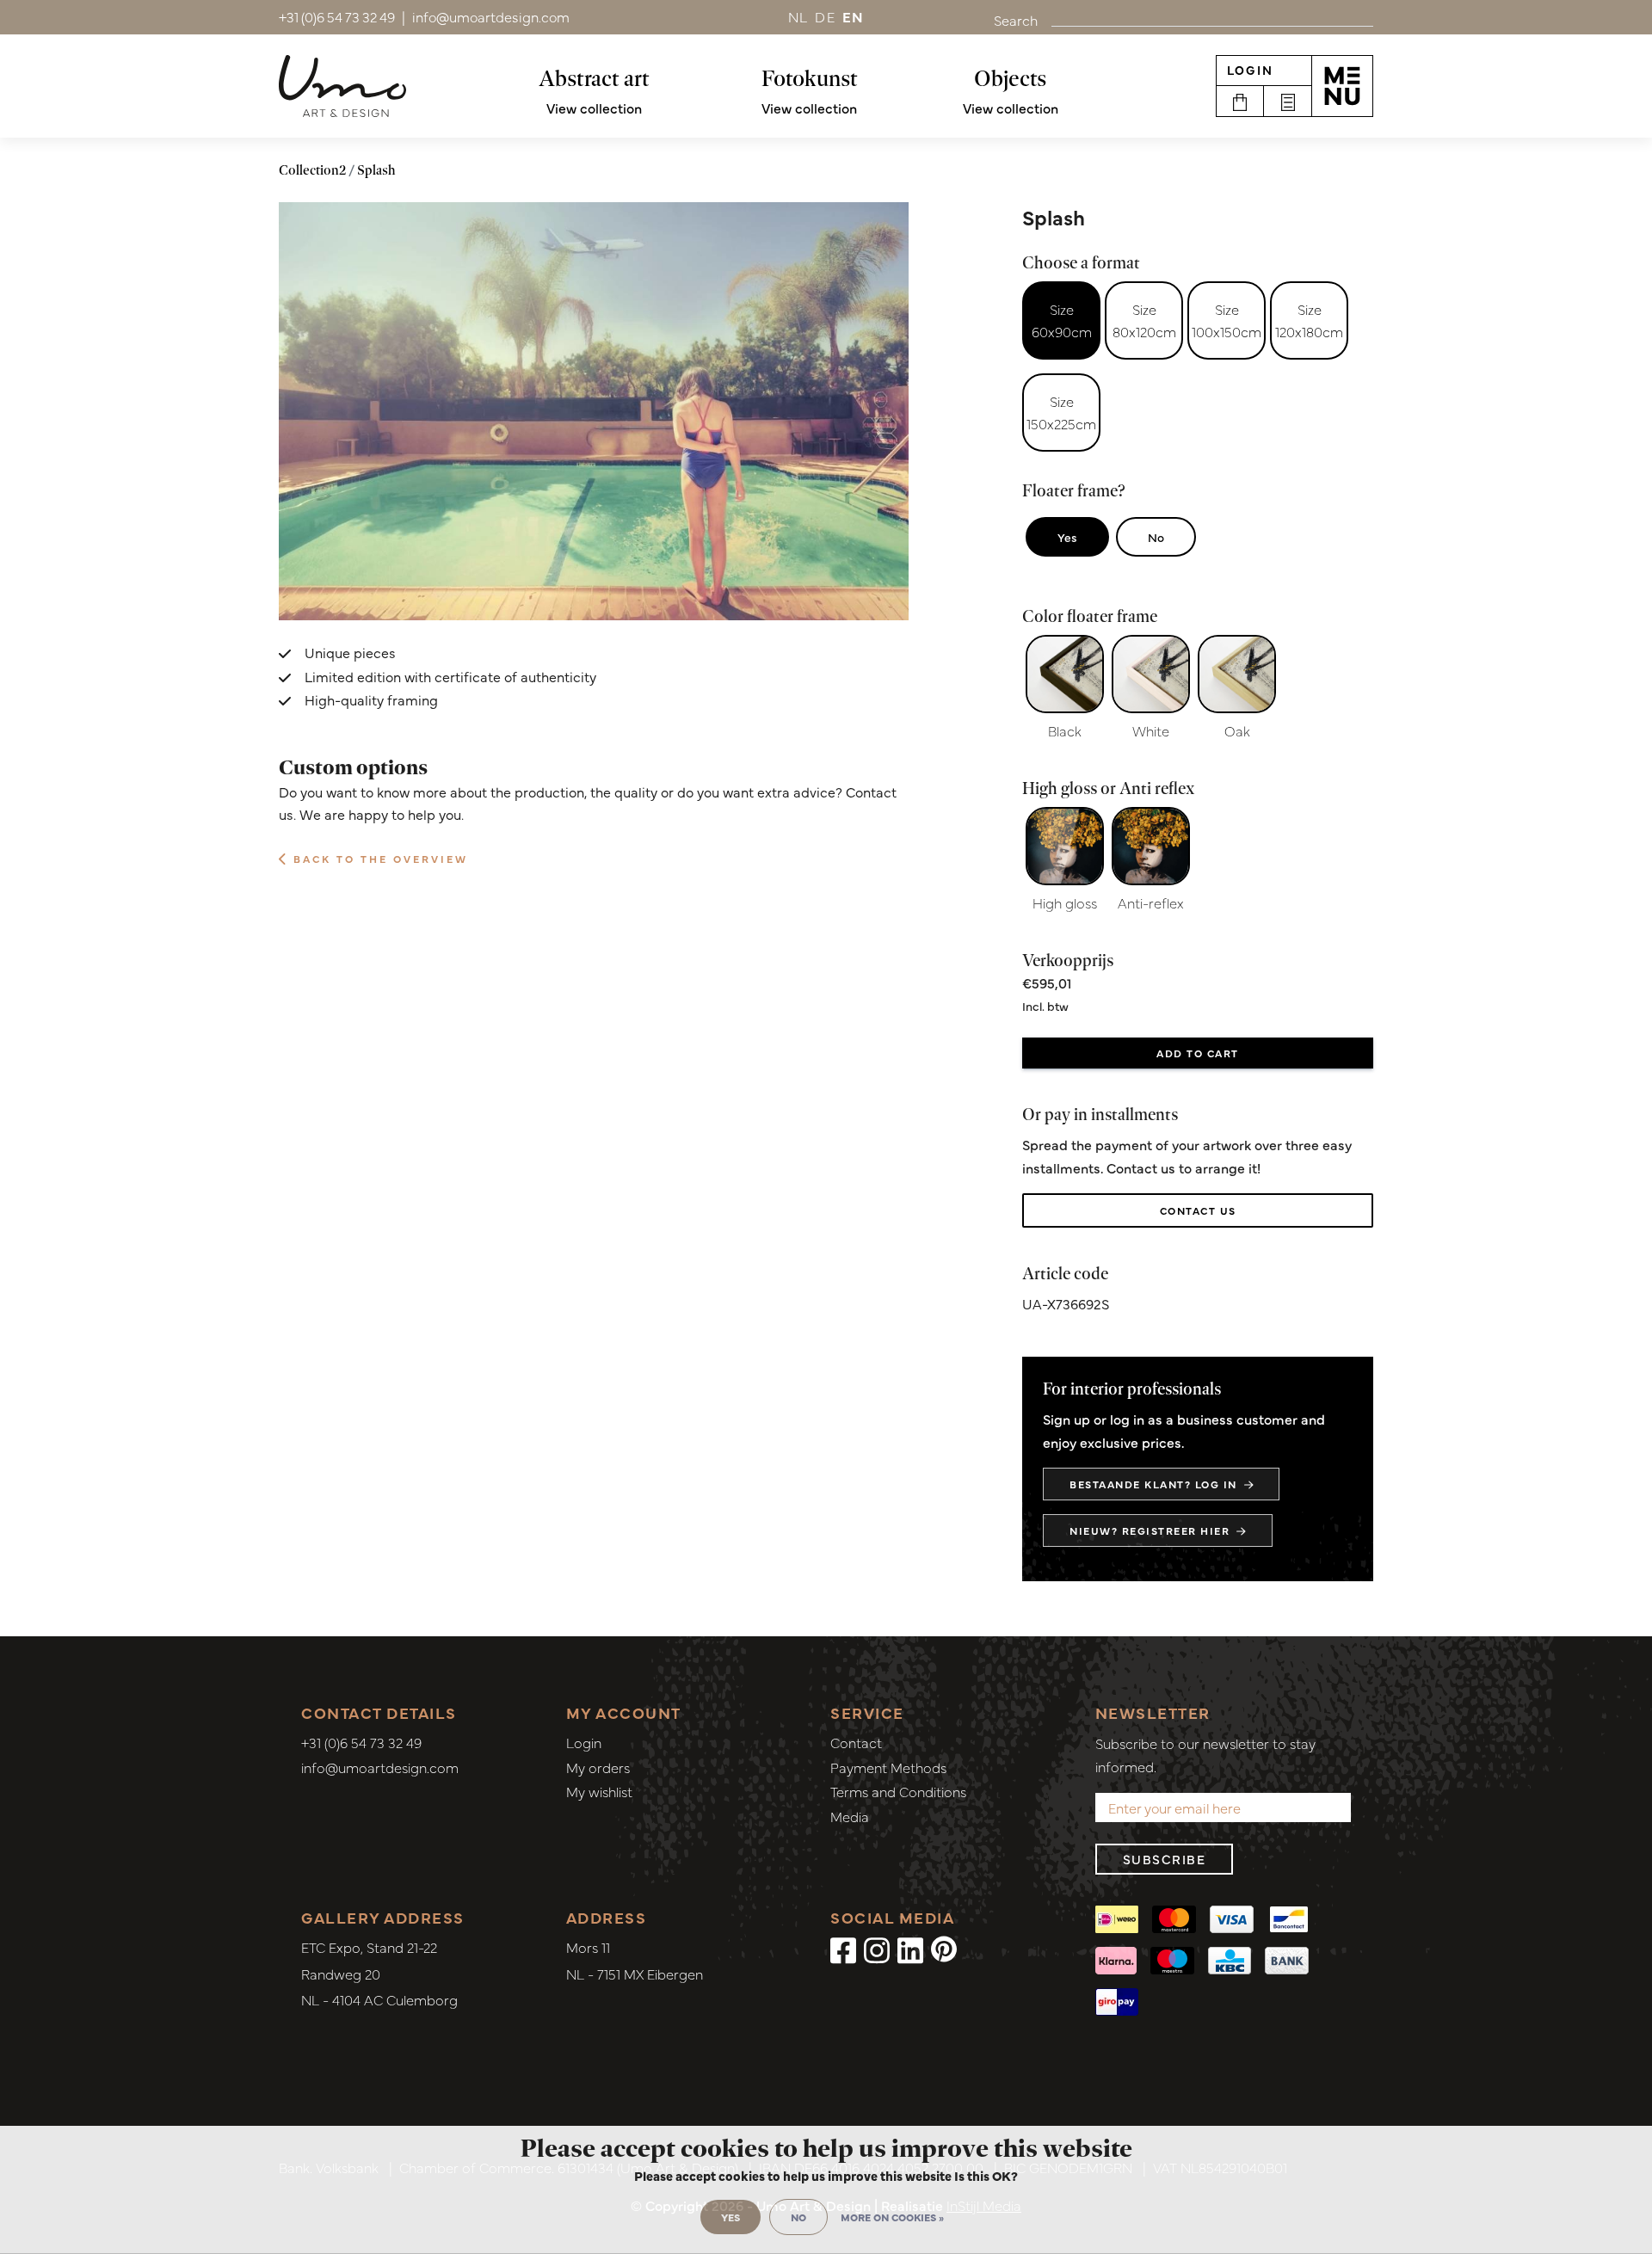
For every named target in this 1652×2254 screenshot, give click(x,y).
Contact (856, 1742)
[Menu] (1342, 86)
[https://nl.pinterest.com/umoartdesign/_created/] (944, 1949)
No (1156, 537)
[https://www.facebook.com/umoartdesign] (843, 1949)
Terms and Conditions (898, 1791)
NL (798, 16)
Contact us (1198, 1210)
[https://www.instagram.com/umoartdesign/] (877, 1949)
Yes (1067, 537)
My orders (598, 1767)
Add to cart (1198, 1053)
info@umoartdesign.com (380, 1767)
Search (1016, 20)
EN (854, 16)
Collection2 (312, 170)
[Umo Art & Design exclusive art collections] (342, 86)
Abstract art (594, 78)
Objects (1010, 78)
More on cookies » (892, 2217)
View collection (594, 108)
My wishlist (599, 1791)
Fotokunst (810, 78)
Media (850, 1816)
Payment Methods (888, 1767)
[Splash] (594, 412)
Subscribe (1165, 1859)
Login (1250, 70)
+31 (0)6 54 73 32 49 (361, 1742)
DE (825, 16)
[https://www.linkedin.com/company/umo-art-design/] (910, 1949)
